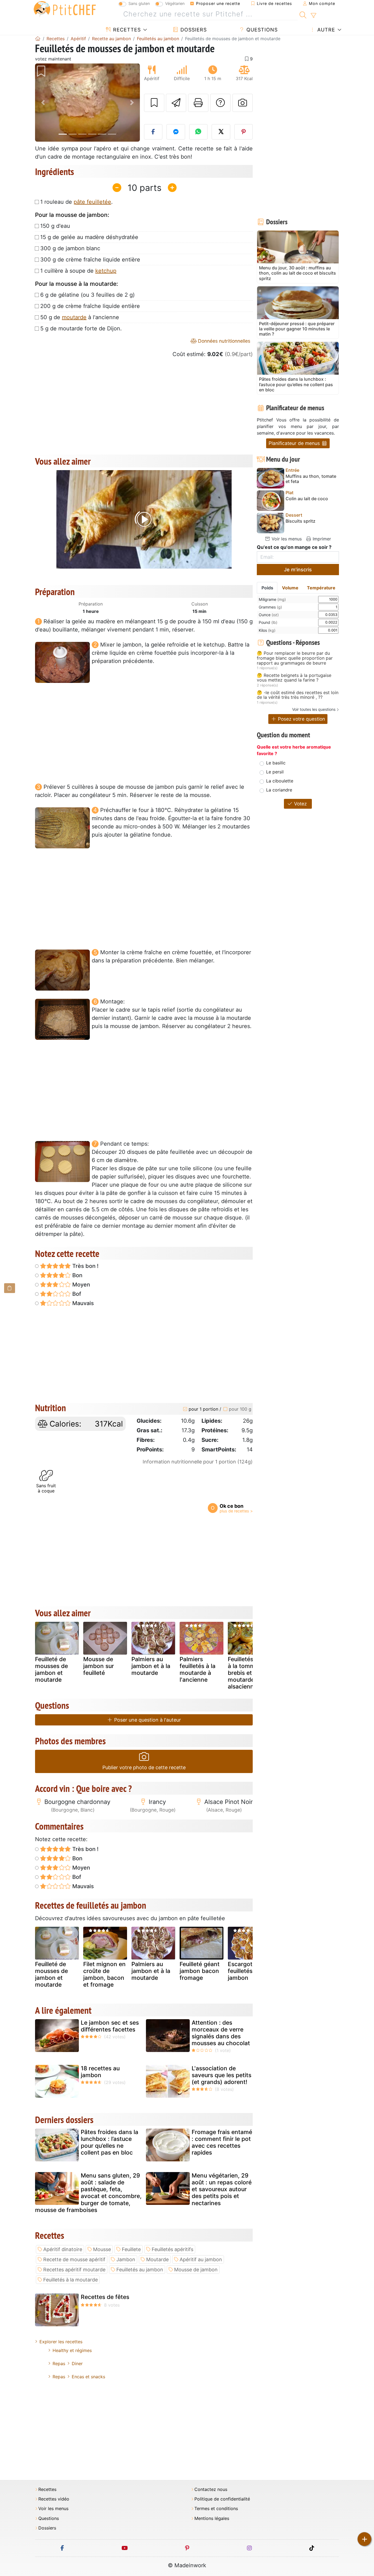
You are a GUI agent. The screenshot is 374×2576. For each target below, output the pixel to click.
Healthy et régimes (72, 2350)
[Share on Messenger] (176, 132)
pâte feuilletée (92, 202)
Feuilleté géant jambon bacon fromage (200, 1971)
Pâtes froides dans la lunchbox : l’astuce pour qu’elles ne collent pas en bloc (110, 2142)
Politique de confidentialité (222, 2499)
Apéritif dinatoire (63, 2249)
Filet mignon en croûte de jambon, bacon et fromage (104, 1974)
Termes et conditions (216, 2509)
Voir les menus (286, 539)
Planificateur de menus (295, 443)
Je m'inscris (298, 570)
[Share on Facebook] (153, 132)
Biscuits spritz (300, 521)
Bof (76, 1294)
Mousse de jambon (196, 2270)
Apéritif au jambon (201, 2259)
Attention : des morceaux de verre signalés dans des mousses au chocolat (221, 2033)
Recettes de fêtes (105, 2297)
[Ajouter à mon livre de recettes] (154, 103)
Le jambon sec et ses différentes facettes (110, 2026)
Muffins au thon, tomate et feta (311, 479)
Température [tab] (321, 588)
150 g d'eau (55, 226)
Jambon (126, 2259)
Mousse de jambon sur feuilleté (99, 1666)
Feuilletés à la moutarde (71, 2280)
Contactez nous (211, 2489)
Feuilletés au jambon (140, 2270)
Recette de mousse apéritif (74, 2259)
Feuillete (131, 2249)
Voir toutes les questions (314, 709)
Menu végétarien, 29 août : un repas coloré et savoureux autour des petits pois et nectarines (222, 2189)
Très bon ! (85, 1266)
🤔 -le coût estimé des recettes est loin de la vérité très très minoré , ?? (298, 695)
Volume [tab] (290, 588)
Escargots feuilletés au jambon (244, 1971)
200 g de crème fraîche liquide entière (90, 306)
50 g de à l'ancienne (80, 317)
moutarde (74, 317)
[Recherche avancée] (313, 16)
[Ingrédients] (10, 1288)
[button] (43, 103)
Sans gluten (139, 3)
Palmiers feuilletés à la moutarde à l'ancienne (198, 1670)
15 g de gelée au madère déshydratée (89, 237)
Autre (325, 30)
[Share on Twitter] (221, 132)
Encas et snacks (88, 2377)
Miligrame (272, 599)
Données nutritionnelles (223, 341)
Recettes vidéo (54, 2499)
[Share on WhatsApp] (198, 132)
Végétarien (175, 3)
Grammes (270, 607)
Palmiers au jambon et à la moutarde (151, 1666)
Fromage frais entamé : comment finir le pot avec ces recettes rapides (222, 2142)
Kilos (267, 630)
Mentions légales (212, 2518)
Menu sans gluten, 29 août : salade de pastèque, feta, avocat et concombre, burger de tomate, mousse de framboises (88, 2193)
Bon (77, 1275)
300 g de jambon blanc (70, 248)
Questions (261, 30)
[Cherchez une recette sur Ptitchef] (303, 14)
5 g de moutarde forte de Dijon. (81, 328)
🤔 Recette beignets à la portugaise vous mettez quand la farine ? (294, 678)
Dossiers (193, 30)
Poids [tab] (267, 588)
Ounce (269, 615)
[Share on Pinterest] (244, 132)
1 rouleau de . (77, 202)
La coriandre (279, 790)
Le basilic (276, 763)
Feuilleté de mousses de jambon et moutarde (51, 1670)
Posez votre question (301, 719)
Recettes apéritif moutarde (74, 2270)
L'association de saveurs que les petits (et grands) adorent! (221, 2075)
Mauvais (82, 1303)
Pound (268, 622)
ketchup (106, 271)
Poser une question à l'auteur (147, 1720)
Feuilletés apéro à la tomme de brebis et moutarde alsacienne (249, 1673)
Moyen (80, 1285)
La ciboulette (280, 781)
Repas (59, 2363)
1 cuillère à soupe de (78, 271)
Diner (77, 2363)
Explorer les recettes (61, 2342)
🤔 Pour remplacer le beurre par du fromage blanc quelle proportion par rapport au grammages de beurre (295, 658)
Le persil (275, 772)
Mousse (102, 2249)
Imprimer (321, 539)
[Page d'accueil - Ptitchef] (38, 39)
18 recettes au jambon (100, 2072)
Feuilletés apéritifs (172, 2249)
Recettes (126, 30)
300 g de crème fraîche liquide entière (90, 260)
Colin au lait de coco (307, 499)
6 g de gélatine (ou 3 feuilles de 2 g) (87, 295)
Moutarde (157, 2259)
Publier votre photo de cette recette (144, 1767)
